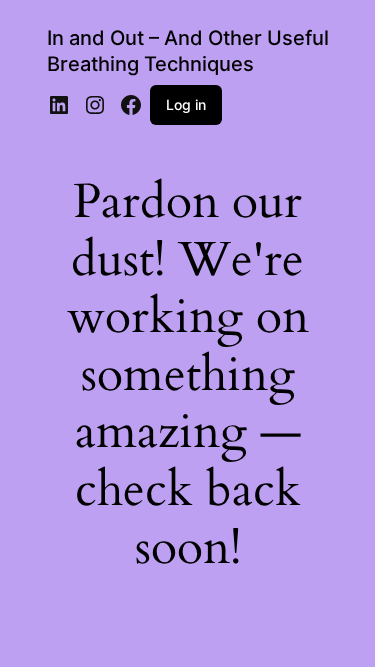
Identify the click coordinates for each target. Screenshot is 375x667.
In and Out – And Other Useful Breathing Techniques (188, 51)
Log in (186, 104)
